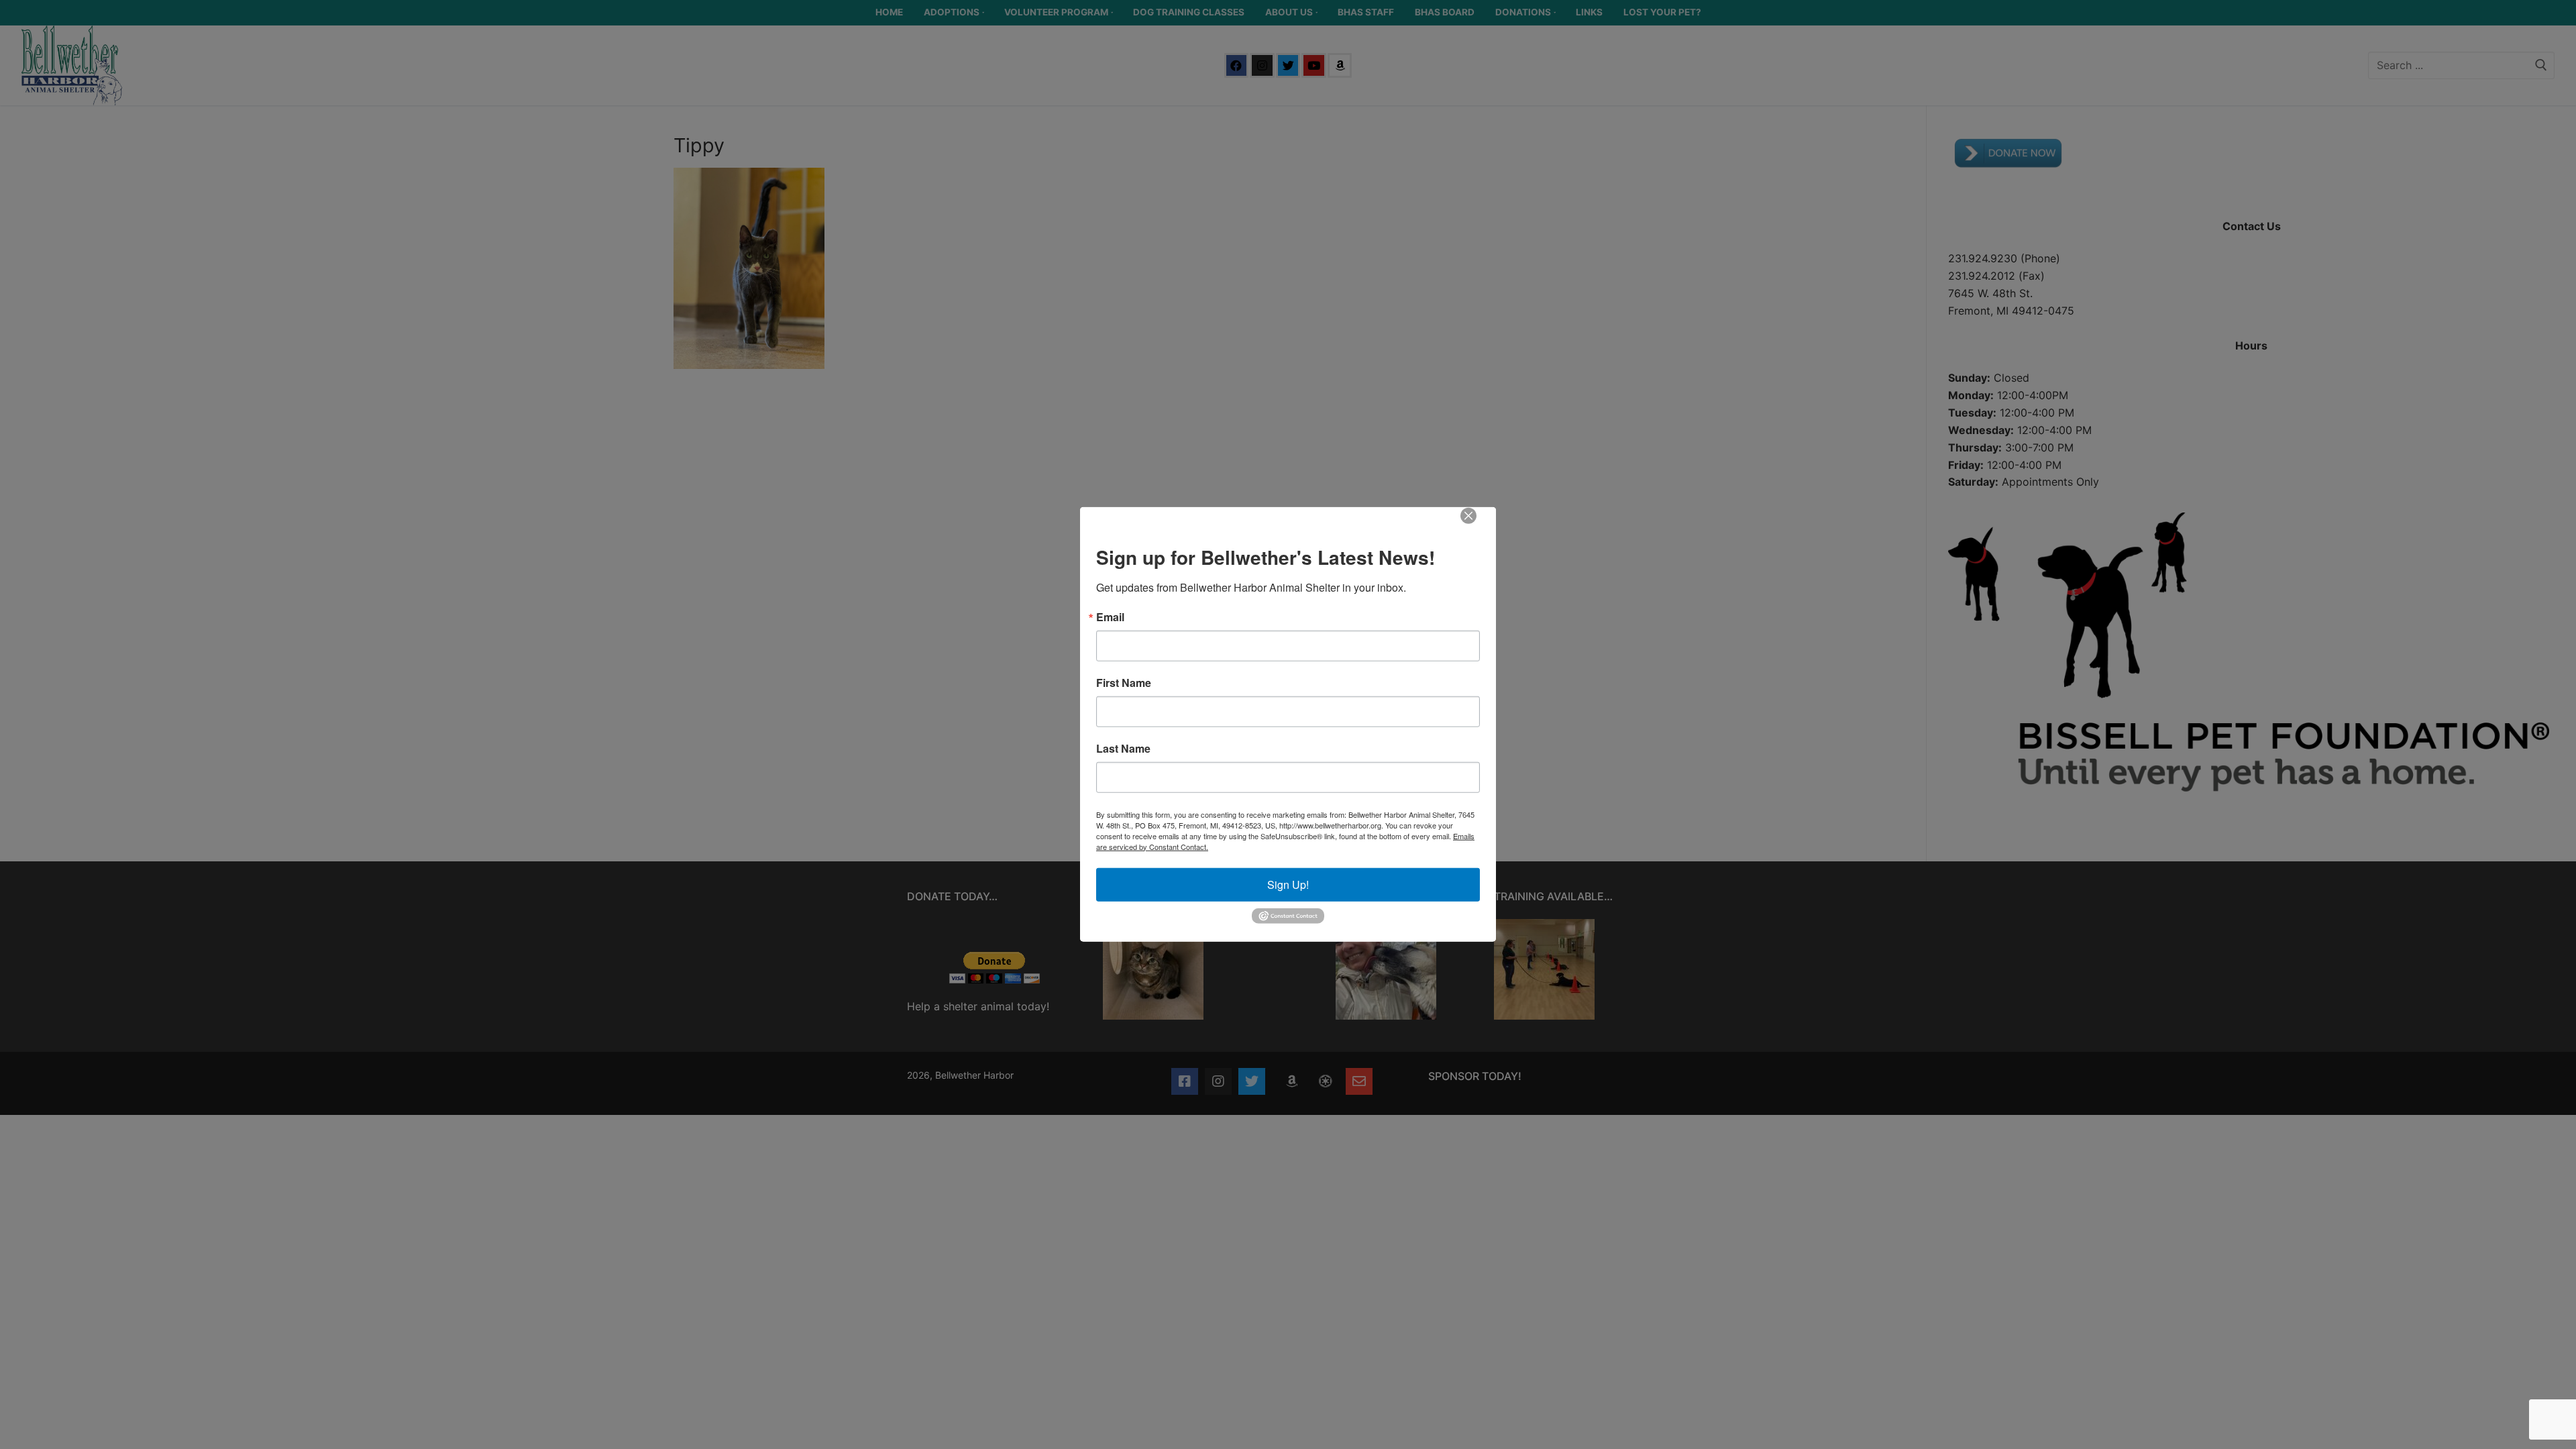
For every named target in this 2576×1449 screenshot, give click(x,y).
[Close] (1478, 525)
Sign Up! (1288, 884)
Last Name (1123, 748)
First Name (1124, 682)
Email (1110, 616)
